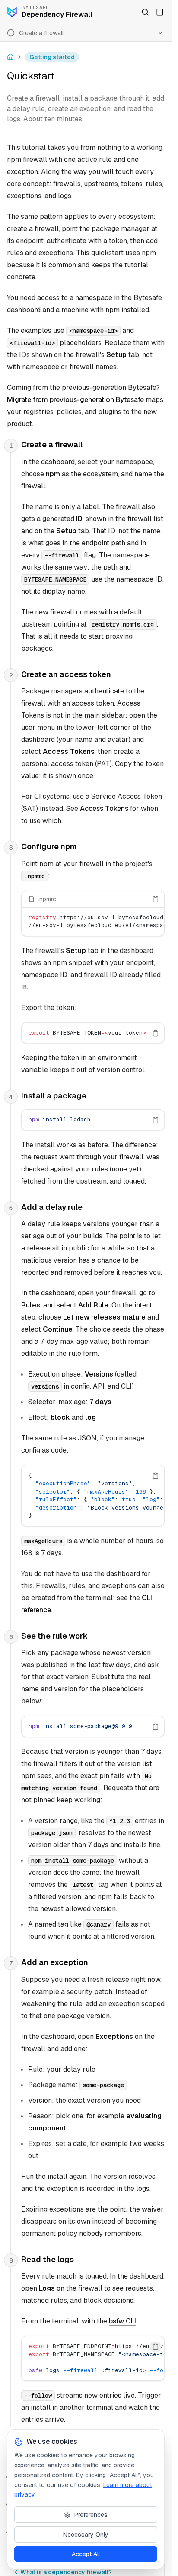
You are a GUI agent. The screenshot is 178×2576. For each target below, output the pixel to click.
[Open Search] (145, 12)
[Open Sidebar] (160, 12)
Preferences (91, 2515)
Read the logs (48, 2259)
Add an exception (55, 1962)
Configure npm (49, 847)
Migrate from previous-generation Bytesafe (75, 400)
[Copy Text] (156, 899)
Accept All (86, 2554)
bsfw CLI (122, 2321)
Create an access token (66, 674)
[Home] (10, 57)
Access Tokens (104, 809)
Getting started (52, 57)
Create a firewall (52, 445)
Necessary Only (86, 2535)
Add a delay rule (52, 1207)
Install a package (54, 1096)
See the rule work (54, 1636)
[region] (93, 922)
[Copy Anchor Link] (89, 445)
